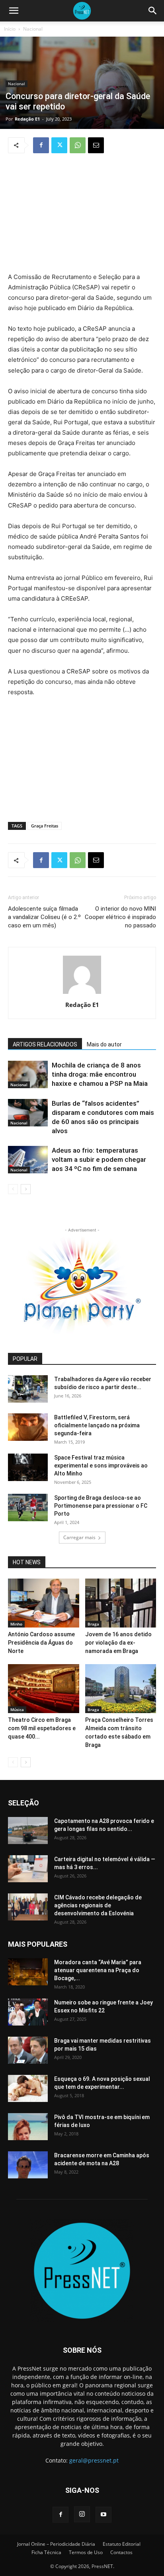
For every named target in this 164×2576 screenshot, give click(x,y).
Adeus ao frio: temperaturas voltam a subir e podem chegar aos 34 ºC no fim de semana (99, 1159)
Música (17, 1710)
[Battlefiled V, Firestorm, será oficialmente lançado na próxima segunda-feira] (28, 1427)
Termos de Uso (86, 2552)
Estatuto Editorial (122, 2544)
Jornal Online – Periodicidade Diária (56, 2544)
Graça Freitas (45, 826)
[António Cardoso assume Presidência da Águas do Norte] (44, 1603)
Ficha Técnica (46, 2552)
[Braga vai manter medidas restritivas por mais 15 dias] (28, 2050)
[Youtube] (103, 2515)
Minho (16, 1624)
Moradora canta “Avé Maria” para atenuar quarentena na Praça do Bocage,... (98, 1970)
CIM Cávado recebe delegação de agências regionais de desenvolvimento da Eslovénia (98, 1905)
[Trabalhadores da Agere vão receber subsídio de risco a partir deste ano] (28, 1389)
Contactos (121, 2552)
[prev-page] (13, 1189)
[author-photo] (82, 994)
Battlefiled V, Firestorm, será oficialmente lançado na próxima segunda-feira (97, 1425)
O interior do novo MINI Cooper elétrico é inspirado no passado (120, 917)
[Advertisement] (82, 214)
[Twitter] (59, 145)
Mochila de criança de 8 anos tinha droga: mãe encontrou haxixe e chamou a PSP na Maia (100, 1074)
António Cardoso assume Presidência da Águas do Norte (41, 1643)
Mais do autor (104, 1044)
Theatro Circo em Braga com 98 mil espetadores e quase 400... (42, 1728)
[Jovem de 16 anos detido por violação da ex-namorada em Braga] (121, 1603)
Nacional (33, 29)
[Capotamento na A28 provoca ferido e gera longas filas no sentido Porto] (28, 1831)
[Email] (96, 145)
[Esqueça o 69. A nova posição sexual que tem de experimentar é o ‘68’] (28, 2089)
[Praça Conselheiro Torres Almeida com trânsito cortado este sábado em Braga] (121, 1689)
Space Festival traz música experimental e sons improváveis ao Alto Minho (101, 1466)
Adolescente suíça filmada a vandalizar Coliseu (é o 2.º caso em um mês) (44, 917)
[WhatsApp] (78, 145)
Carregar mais (79, 1537)
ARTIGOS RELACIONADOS (45, 1044)
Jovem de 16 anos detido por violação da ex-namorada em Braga (118, 1643)
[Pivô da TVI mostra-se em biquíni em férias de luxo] (28, 2127)
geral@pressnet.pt (94, 2460)
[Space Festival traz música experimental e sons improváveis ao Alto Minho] (28, 1467)
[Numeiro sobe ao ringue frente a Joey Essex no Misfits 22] (28, 2012)
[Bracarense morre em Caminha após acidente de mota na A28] (28, 2165)
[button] (14, 11)
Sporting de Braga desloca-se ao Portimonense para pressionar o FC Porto (101, 1506)
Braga (93, 1624)
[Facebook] (41, 145)
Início (10, 29)
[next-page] (26, 1189)
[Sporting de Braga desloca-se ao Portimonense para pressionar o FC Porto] (28, 1508)
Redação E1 (27, 119)
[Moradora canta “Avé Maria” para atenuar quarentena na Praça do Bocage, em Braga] (28, 1972)
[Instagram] (82, 2514)
